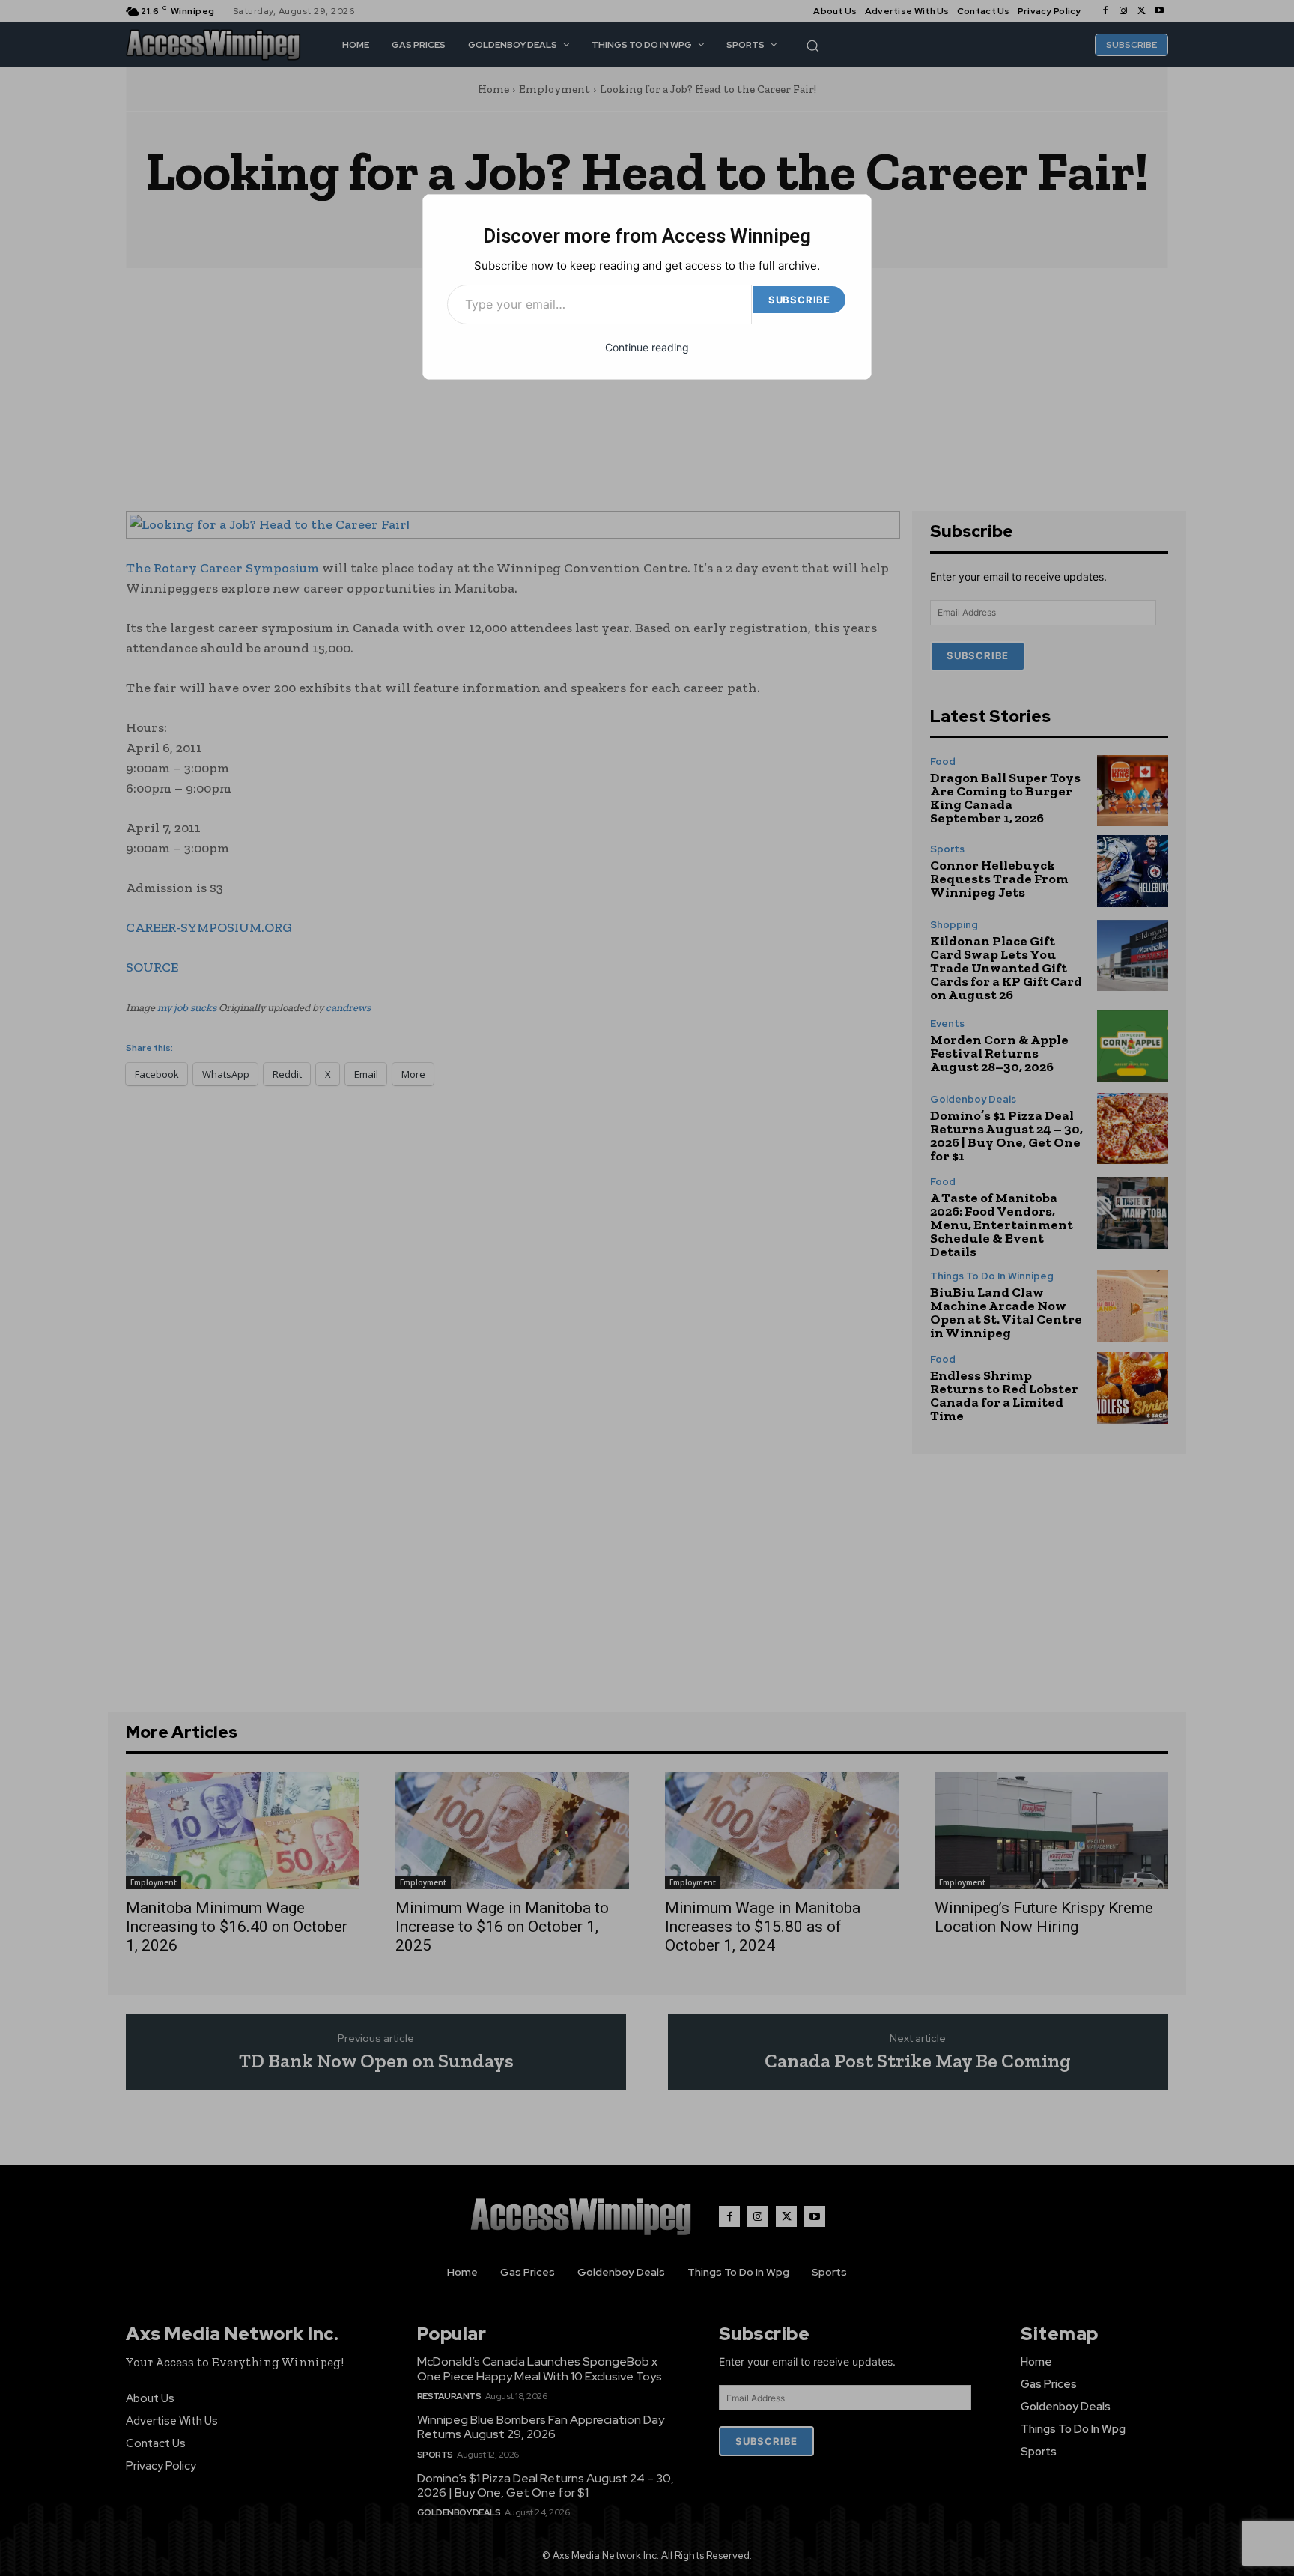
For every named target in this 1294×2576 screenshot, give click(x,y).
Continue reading (647, 347)
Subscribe (799, 300)
